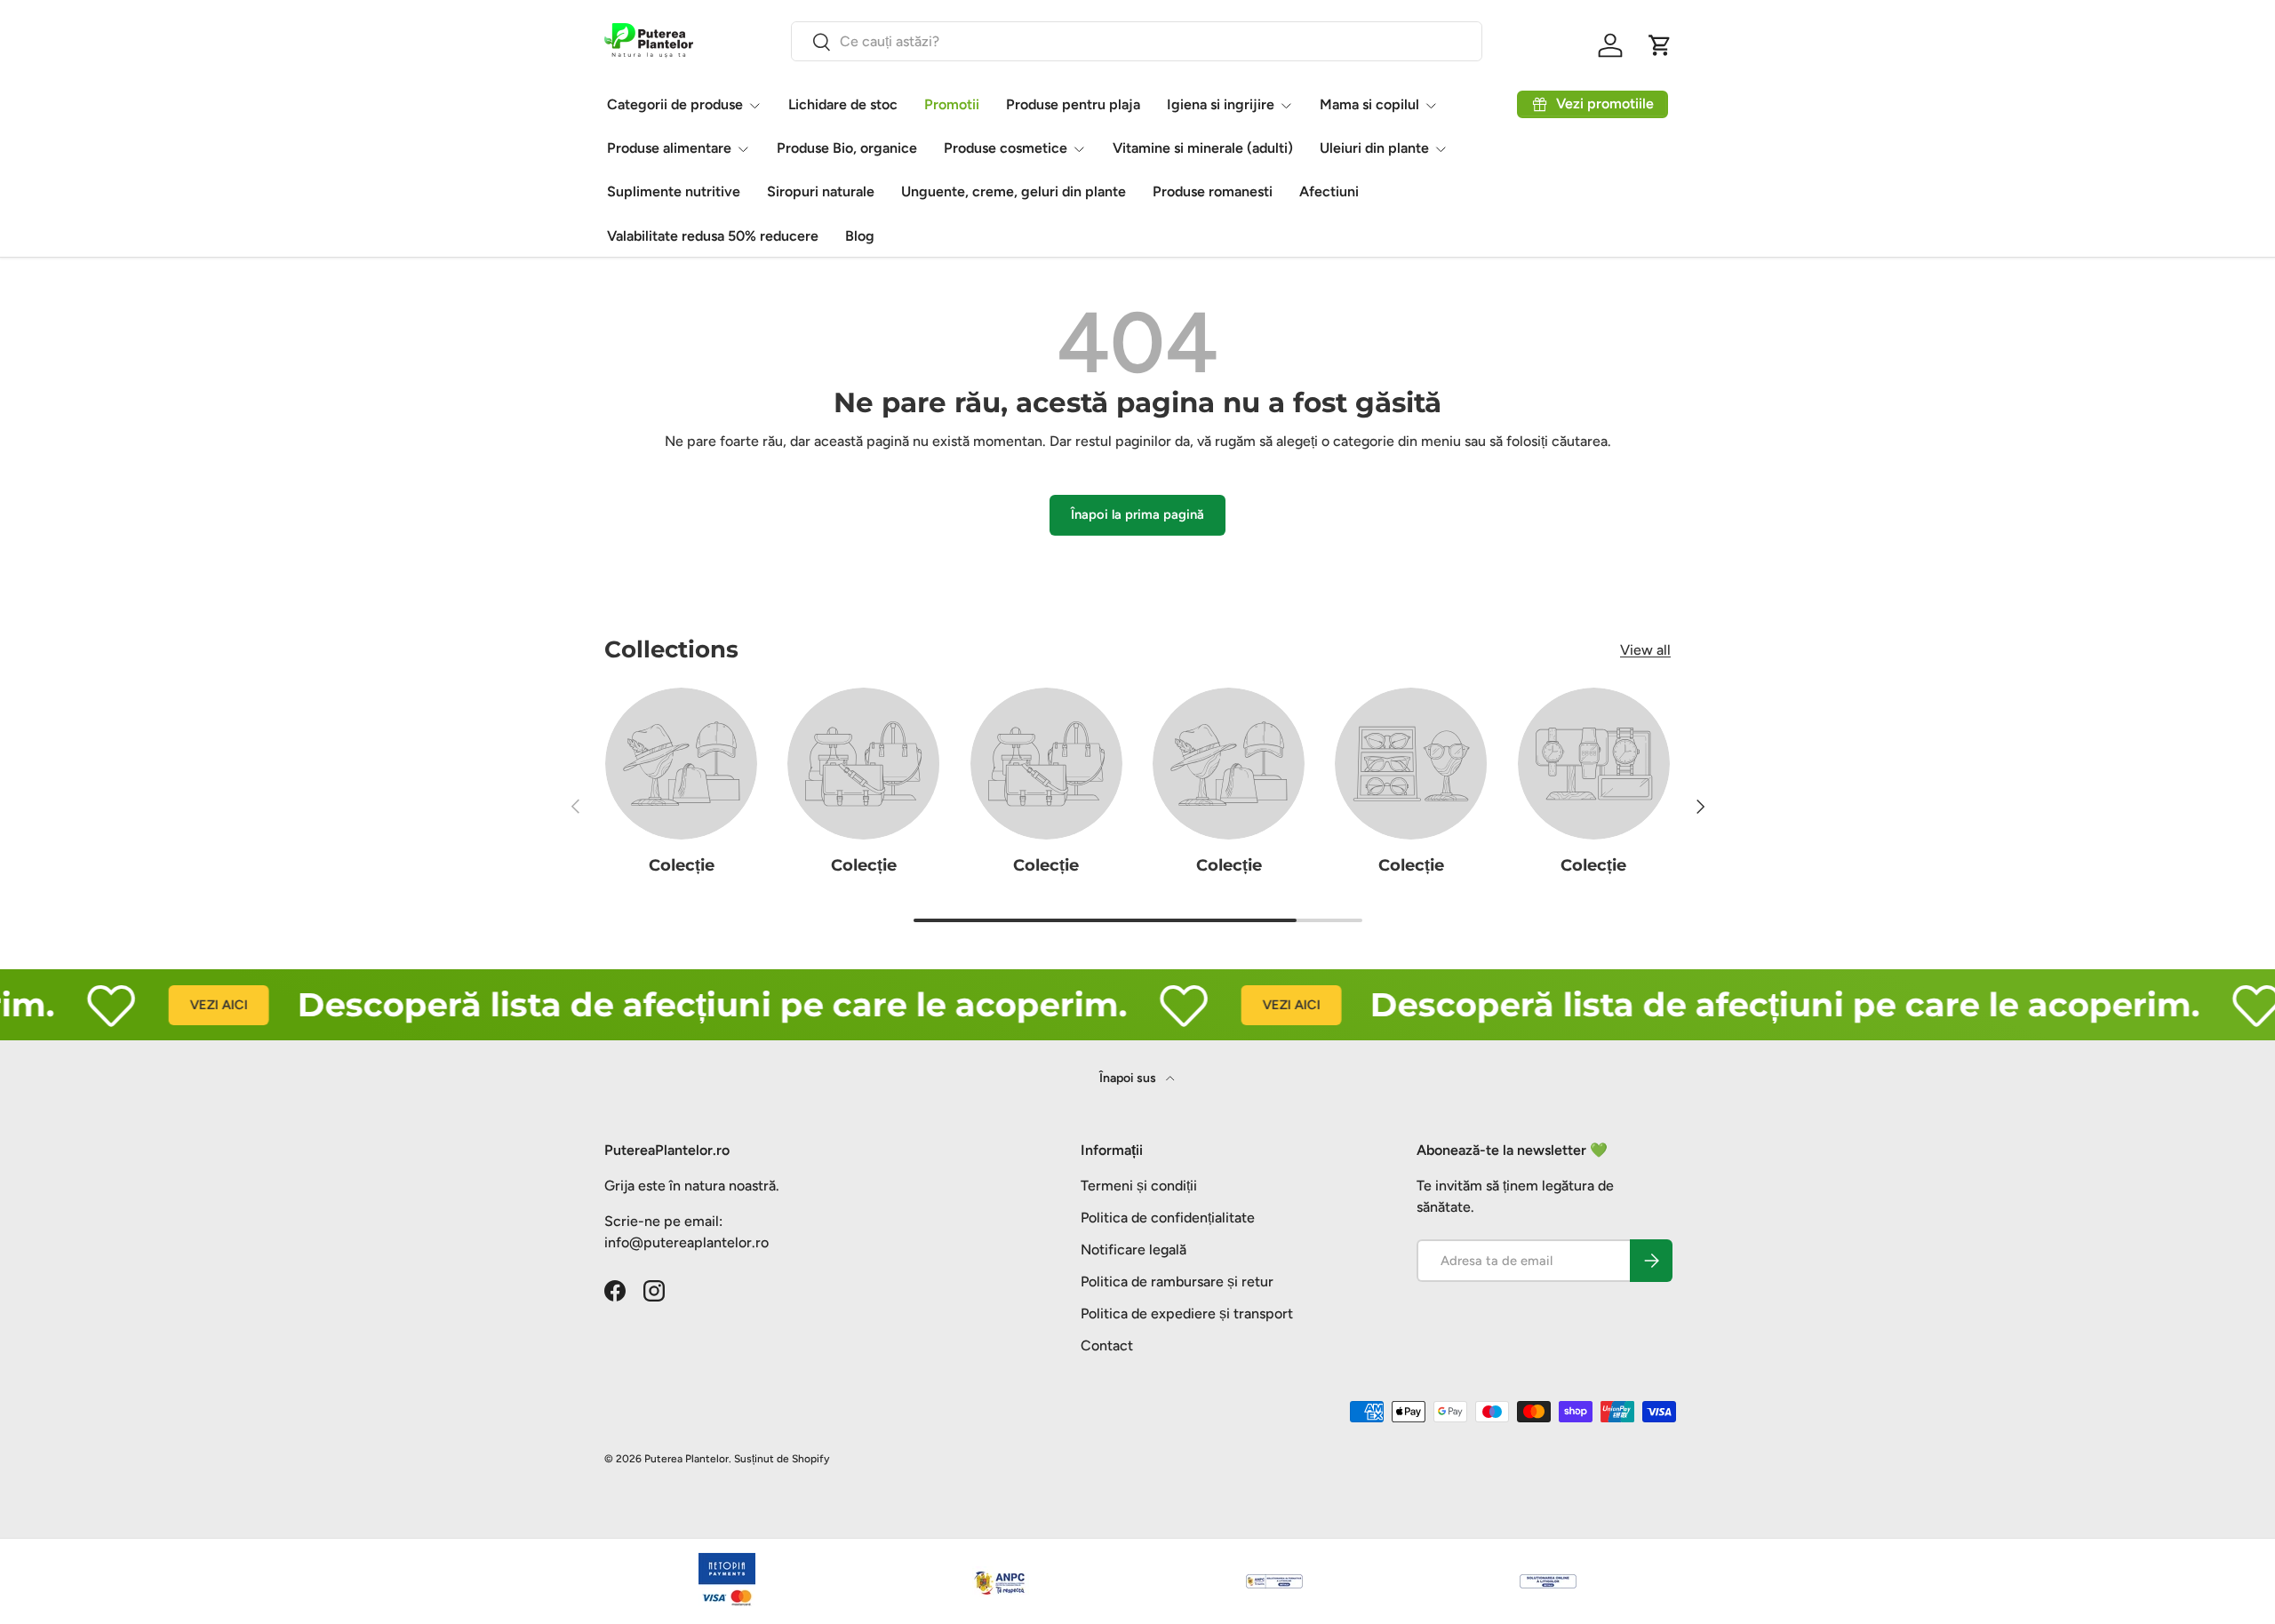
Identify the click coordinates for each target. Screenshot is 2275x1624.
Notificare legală (1134, 1250)
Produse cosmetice (1006, 148)
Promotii (952, 104)
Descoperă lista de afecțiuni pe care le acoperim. (675, 1004)
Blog (860, 236)
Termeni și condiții (1139, 1186)
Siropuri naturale (821, 191)
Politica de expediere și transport (1187, 1314)
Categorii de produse (675, 104)
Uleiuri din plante (1374, 148)
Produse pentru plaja (1073, 104)
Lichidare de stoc (843, 104)
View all (1645, 650)
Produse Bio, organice (847, 148)
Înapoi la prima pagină (1137, 514)
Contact (1107, 1345)
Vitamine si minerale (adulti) (1203, 148)
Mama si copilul (1369, 104)
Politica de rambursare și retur (1177, 1282)
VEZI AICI (182, 1005)
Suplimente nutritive (674, 191)
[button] (1660, 45)
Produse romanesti (1213, 191)
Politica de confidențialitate (1168, 1218)
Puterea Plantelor (686, 1459)
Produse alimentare (669, 148)
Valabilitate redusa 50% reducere (713, 236)
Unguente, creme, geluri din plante (1014, 191)
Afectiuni (1329, 191)
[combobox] (1137, 41)
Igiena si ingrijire (1221, 104)
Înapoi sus (1129, 1078)
